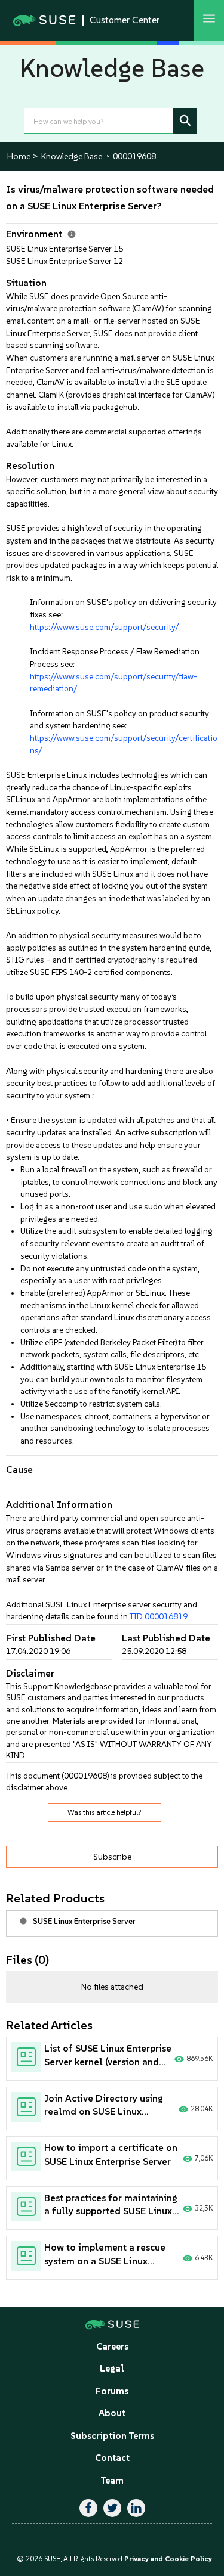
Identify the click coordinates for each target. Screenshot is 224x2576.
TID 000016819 (159, 1616)
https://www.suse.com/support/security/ (105, 627)
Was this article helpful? (105, 1812)
